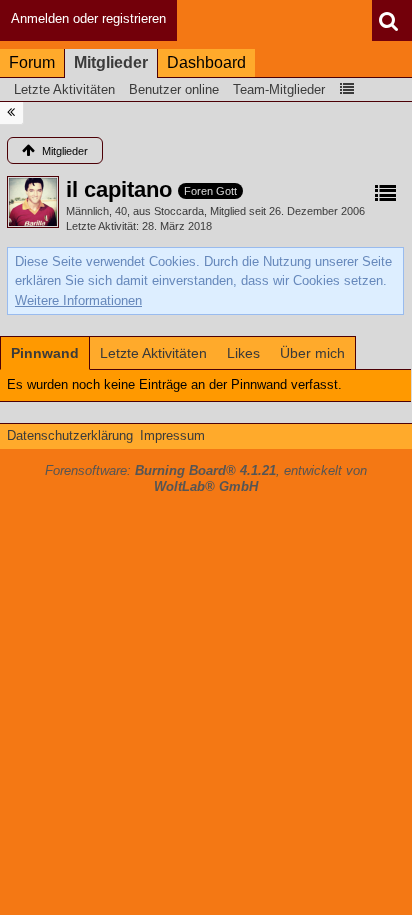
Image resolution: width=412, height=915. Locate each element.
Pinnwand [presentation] (45, 353)
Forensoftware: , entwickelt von (206, 479)
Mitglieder (111, 62)
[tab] (45, 353)
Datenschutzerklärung (70, 435)
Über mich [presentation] (312, 353)
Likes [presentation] (243, 353)
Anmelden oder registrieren (88, 18)
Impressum (172, 435)
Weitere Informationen (78, 300)
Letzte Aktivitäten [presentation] (153, 353)
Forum (32, 62)
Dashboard (206, 62)
